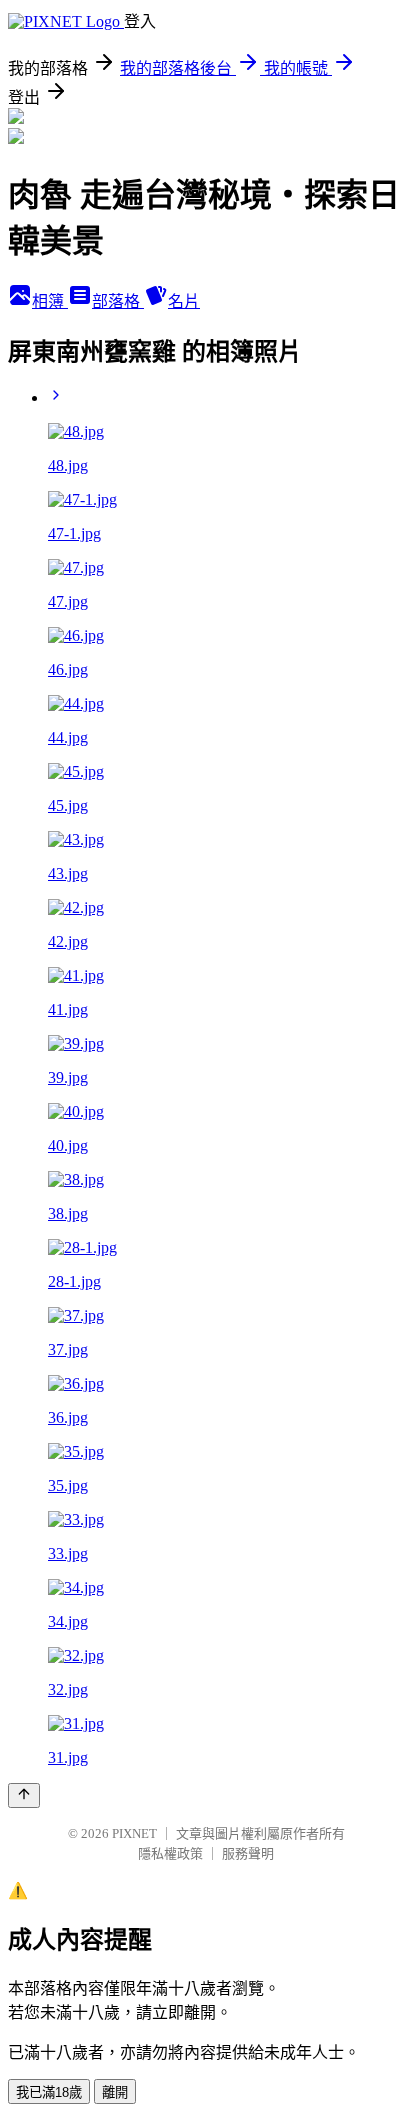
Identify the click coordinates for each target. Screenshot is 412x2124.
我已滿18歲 (49, 2092)
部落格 (118, 301)
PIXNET (134, 1833)
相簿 (50, 301)
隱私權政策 (170, 1853)
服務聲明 (248, 1853)
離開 (115, 2092)
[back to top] (24, 1795)
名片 (184, 301)
